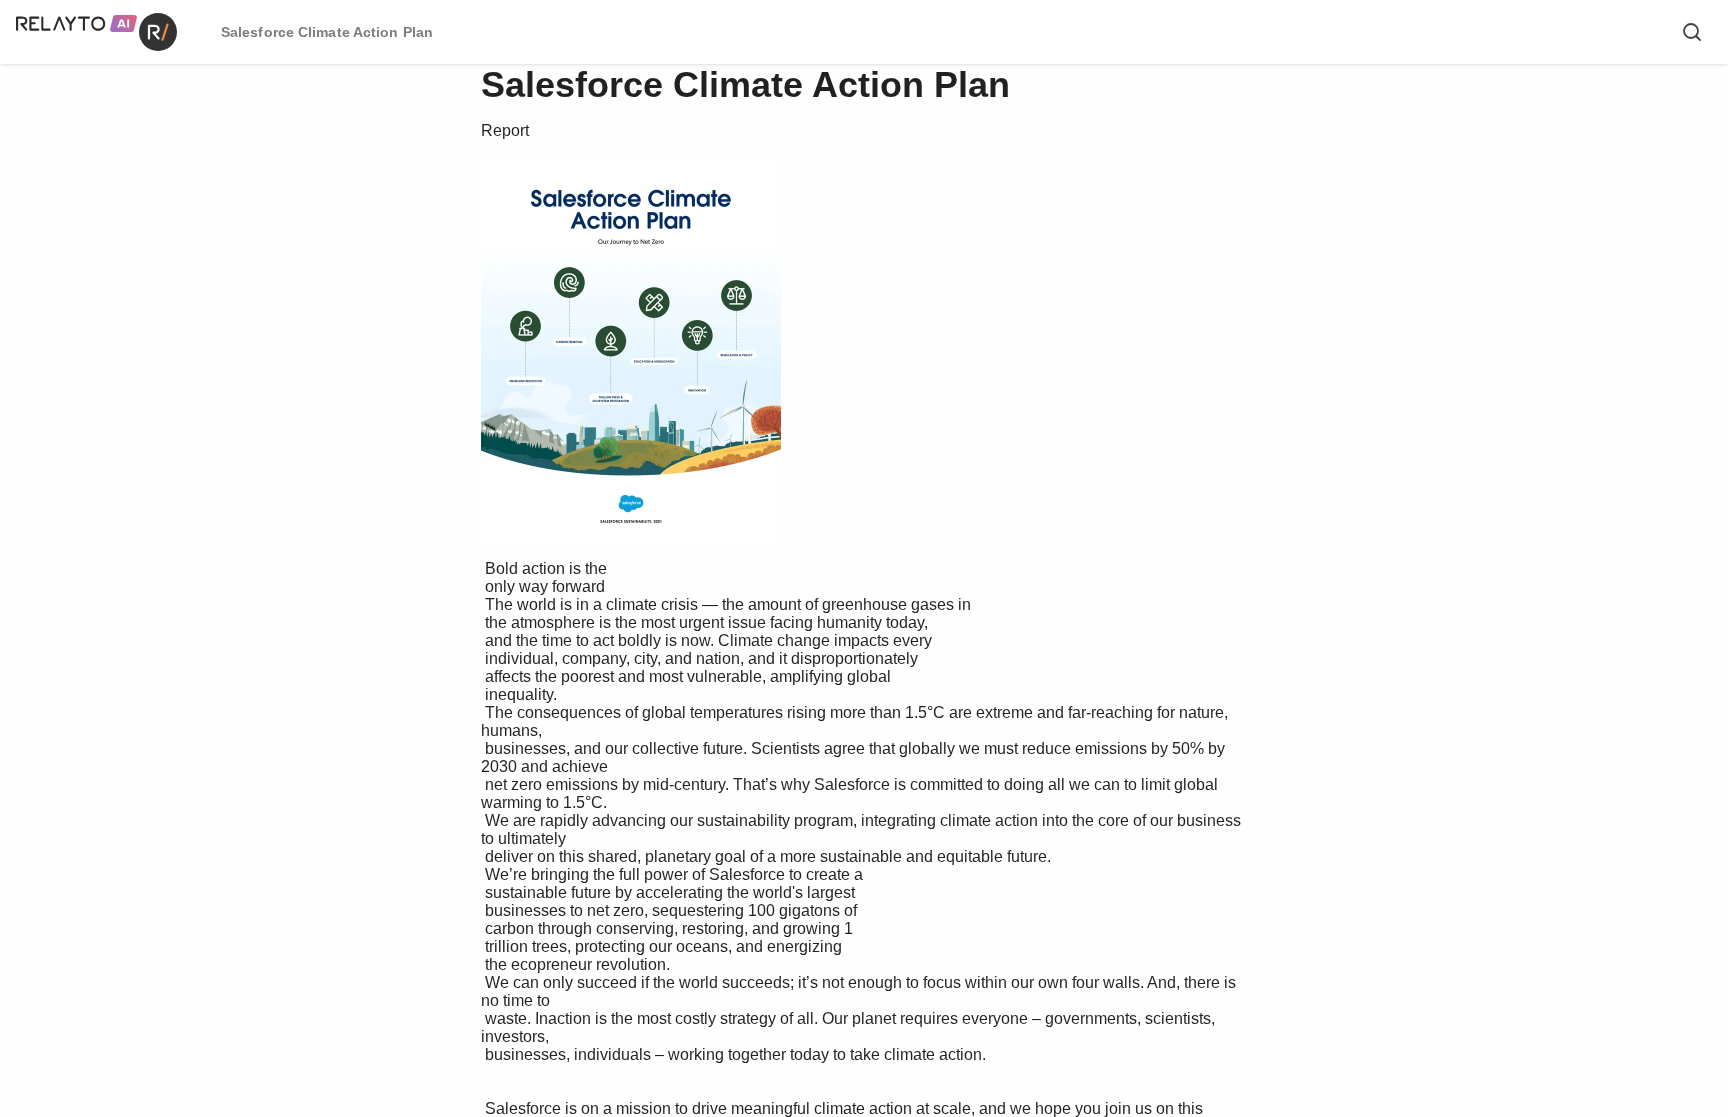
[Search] (1692, 32)
